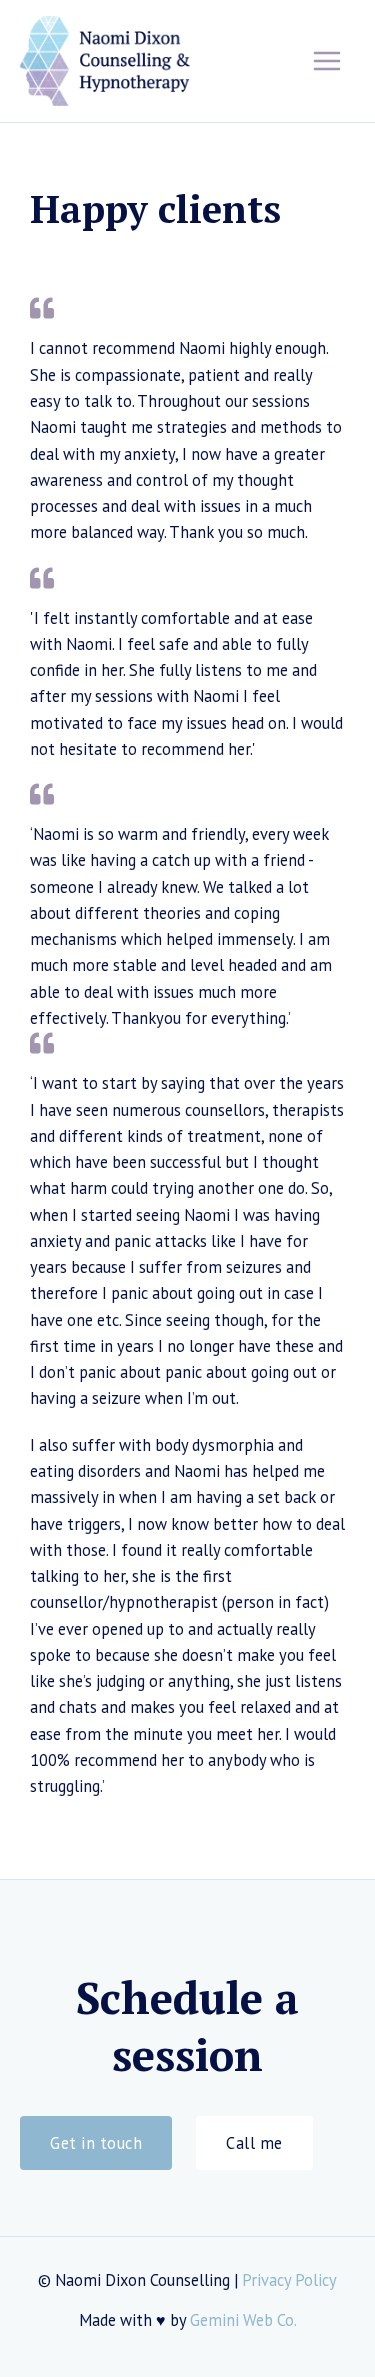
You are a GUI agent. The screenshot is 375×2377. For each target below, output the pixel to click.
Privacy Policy (289, 2280)
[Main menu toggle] (326, 61)
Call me (254, 2143)
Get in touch (96, 2143)
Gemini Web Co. (243, 2320)
